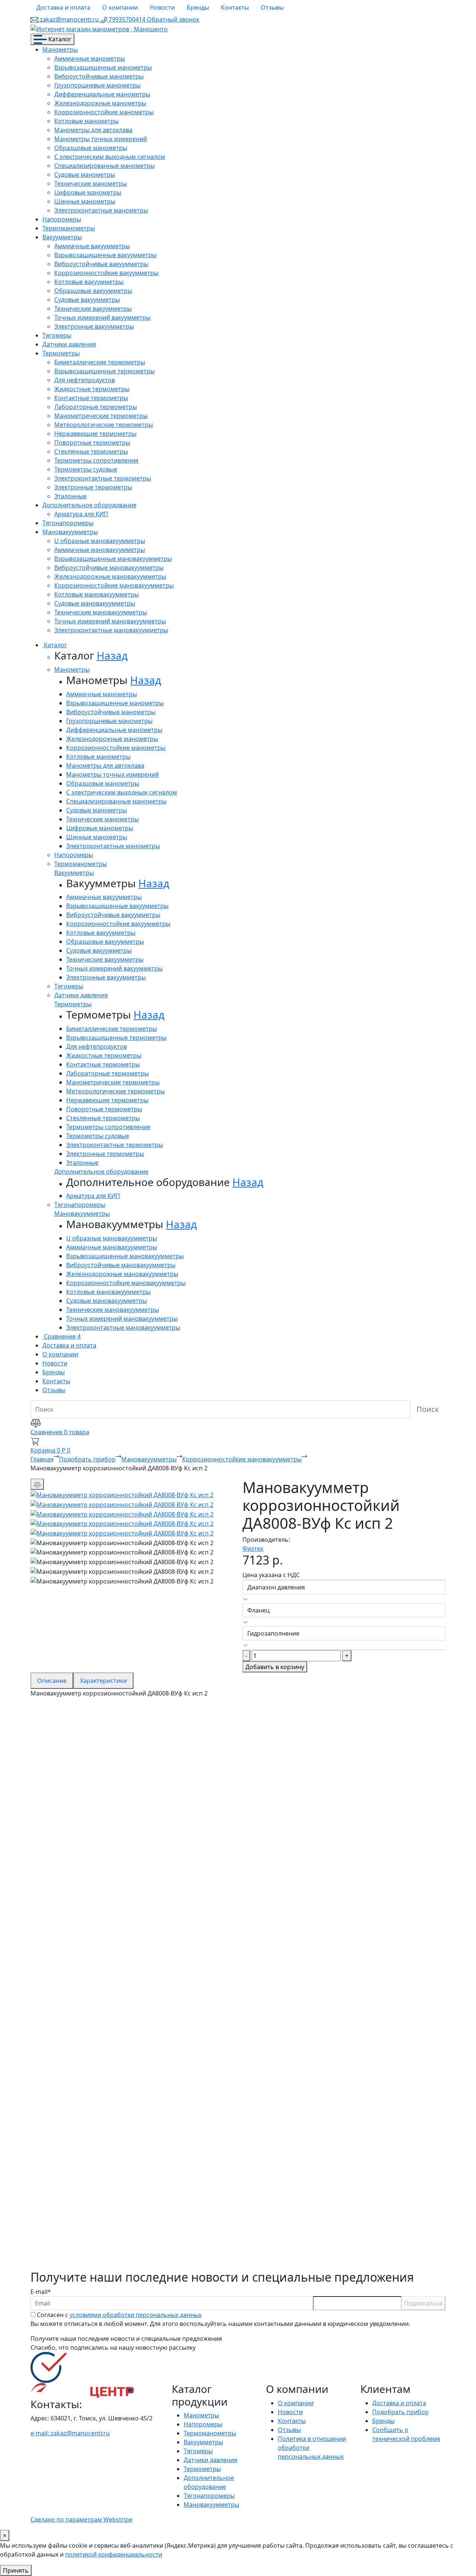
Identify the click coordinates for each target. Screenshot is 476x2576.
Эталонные (70, 496)
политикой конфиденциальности (114, 2554)
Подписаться (423, 2303)
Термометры (61, 353)
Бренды (198, 7)
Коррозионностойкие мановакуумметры (114, 585)
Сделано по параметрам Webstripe (81, 2519)
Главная (42, 1459)
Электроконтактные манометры (101, 210)
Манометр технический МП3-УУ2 (115, 1819)
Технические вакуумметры (93, 309)
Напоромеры (62, 219)
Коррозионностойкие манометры (104, 112)
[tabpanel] (238, 1984)
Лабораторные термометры (96, 407)
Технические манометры (91, 183)
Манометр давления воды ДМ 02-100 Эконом (146, 2098)
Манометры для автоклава (93, 130)
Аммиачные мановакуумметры (100, 550)
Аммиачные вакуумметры (92, 246)
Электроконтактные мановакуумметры (111, 630)
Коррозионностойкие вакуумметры (106, 273)
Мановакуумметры (70, 532)
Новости (162, 7)
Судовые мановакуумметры (95, 603)
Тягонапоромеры (68, 523)
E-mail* (41, 2292)
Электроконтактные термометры (103, 478)
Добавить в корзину (275, 1667)
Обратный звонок (173, 19)
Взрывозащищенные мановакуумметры (113, 559)
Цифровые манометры (88, 192)
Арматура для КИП (81, 514)
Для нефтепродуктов (85, 380)
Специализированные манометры (104, 166)
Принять (16, 2570)
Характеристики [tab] (103, 1681)
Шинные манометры (85, 201)
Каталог (59, 39)
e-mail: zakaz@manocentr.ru (70, 2433)
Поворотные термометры (92, 442)
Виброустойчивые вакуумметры (101, 264)
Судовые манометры (85, 175)
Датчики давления (69, 344)
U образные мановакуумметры (100, 541)
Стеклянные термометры (91, 451)
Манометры (60, 49)
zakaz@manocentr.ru (69, 19)
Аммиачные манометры (90, 58)
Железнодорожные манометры (100, 103)
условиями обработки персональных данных (136, 2315)
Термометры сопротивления (96, 460)
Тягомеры (57, 335)
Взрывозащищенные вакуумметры (105, 255)
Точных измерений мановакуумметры (110, 621)
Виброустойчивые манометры (99, 76)
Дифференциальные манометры (102, 94)
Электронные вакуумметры (94, 326)
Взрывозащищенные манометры (103, 67)
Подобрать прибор (87, 1459)
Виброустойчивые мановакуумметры (109, 568)
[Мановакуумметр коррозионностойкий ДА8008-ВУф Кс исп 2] (122, 1494)
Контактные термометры (91, 398)
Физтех (253, 1549)
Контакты (235, 7)
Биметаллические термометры (100, 362)
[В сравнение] (37, 1484)
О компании (120, 7)
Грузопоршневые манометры (97, 85)
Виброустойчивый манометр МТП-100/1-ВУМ (146, 2240)
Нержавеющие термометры (95, 434)
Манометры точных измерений (101, 139)
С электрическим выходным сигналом (110, 157)
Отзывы (272, 7)
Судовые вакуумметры (87, 300)
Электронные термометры (93, 487)
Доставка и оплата (63, 7)
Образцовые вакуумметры (93, 291)
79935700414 (127, 19)
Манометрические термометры (101, 416)
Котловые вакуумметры (89, 282)
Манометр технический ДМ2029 (113, 2169)
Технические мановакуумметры (101, 612)
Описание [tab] (52, 1681)
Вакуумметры (62, 237)
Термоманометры (69, 228)
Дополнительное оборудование (89, 505)
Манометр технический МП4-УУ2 (115, 1956)
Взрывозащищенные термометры (104, 371)
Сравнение (62, 1336)
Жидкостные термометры (92, 389)
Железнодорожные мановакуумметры (110, 576)
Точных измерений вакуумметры (102, 317)
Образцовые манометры (91, 148)
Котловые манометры (86, 121)
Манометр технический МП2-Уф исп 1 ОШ (138, 2027)
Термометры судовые (86, 469)
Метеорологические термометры (104, 425)
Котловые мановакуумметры (97, 594)
